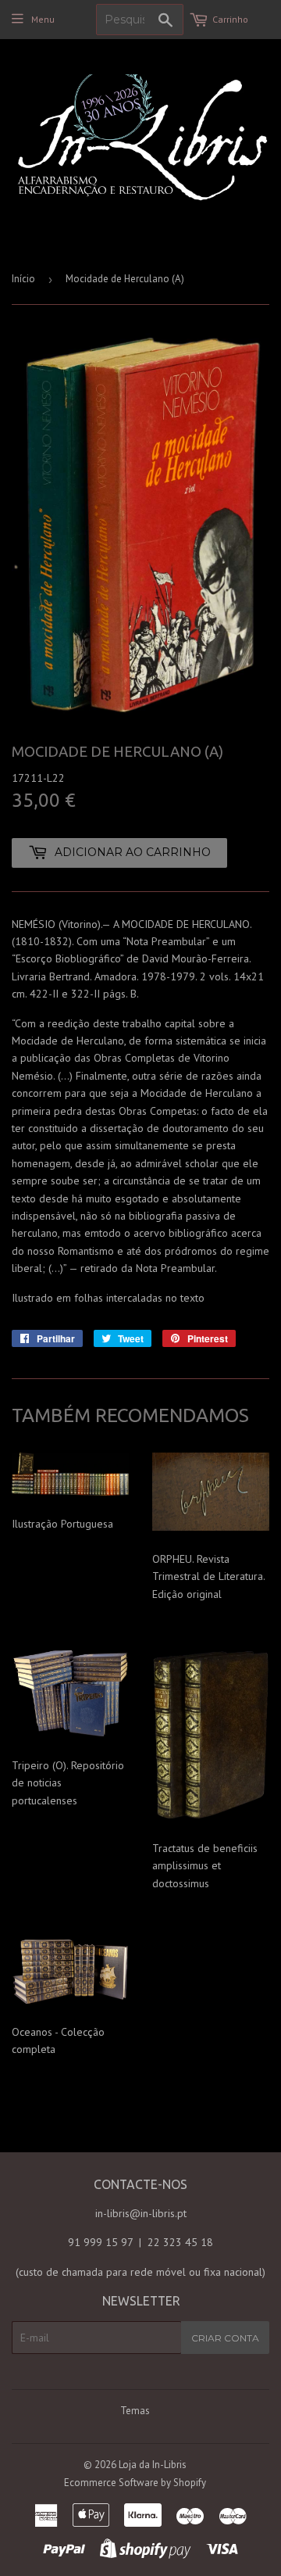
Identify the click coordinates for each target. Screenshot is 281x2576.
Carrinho (230, 19)
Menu (43, 19)
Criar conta (225, 2338)
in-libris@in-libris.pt (141, 2213)
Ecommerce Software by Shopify (135, 2483)
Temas (135, 2411)
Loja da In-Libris (153, 2465)
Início (23, 279)
